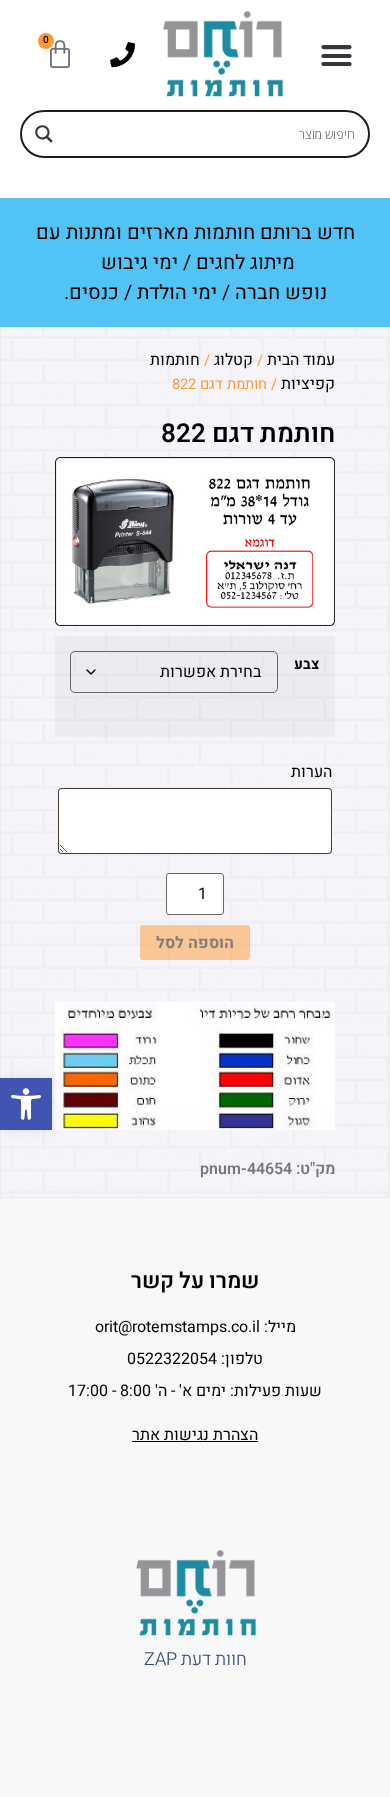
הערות (309, 772)
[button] (336, 55)
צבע (306, 665)
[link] (26, 1104)
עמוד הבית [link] (301, 360)
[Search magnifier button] (44, 134)
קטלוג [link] (233, 360)
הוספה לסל (195, 943)
